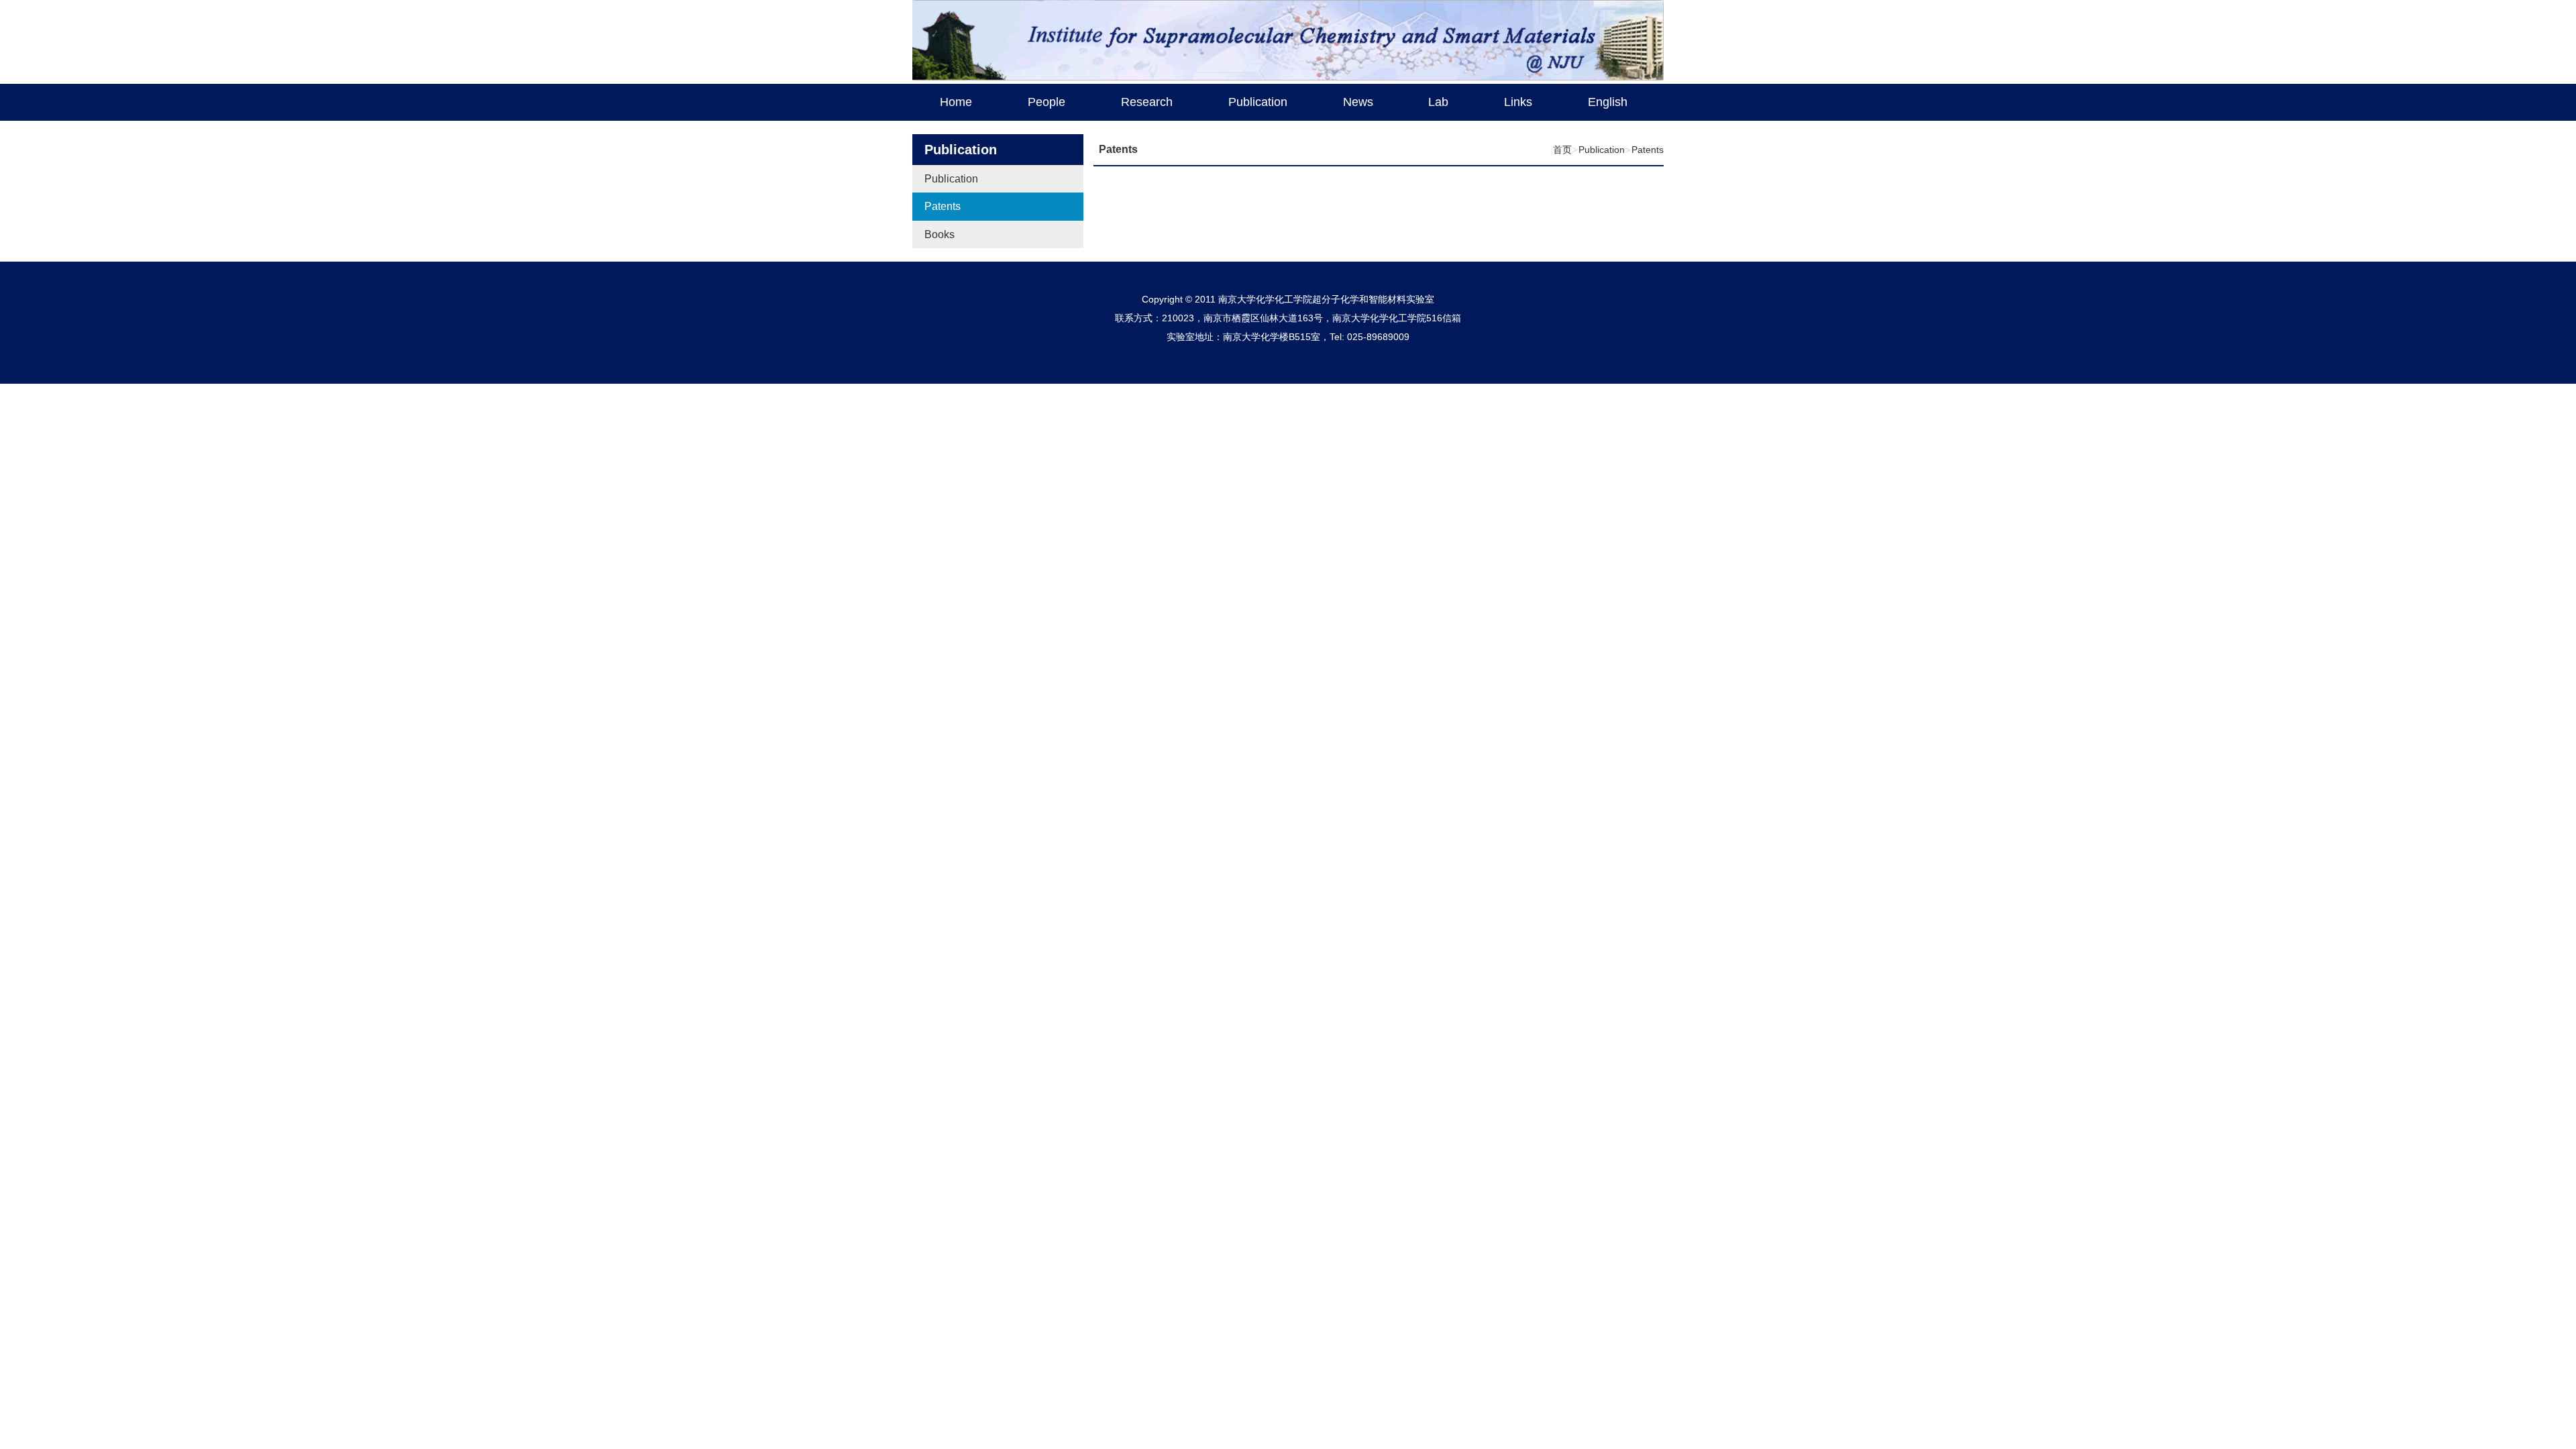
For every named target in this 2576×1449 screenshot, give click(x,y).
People (1046, 102)
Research (1147, 102)
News (1358, 102)
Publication (1258, 102)
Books (940, 234)
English (1608, 102)
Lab (1438, 102)
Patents (943, 206)
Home (956, 102)
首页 (1562, 150)
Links (1518, 102)
